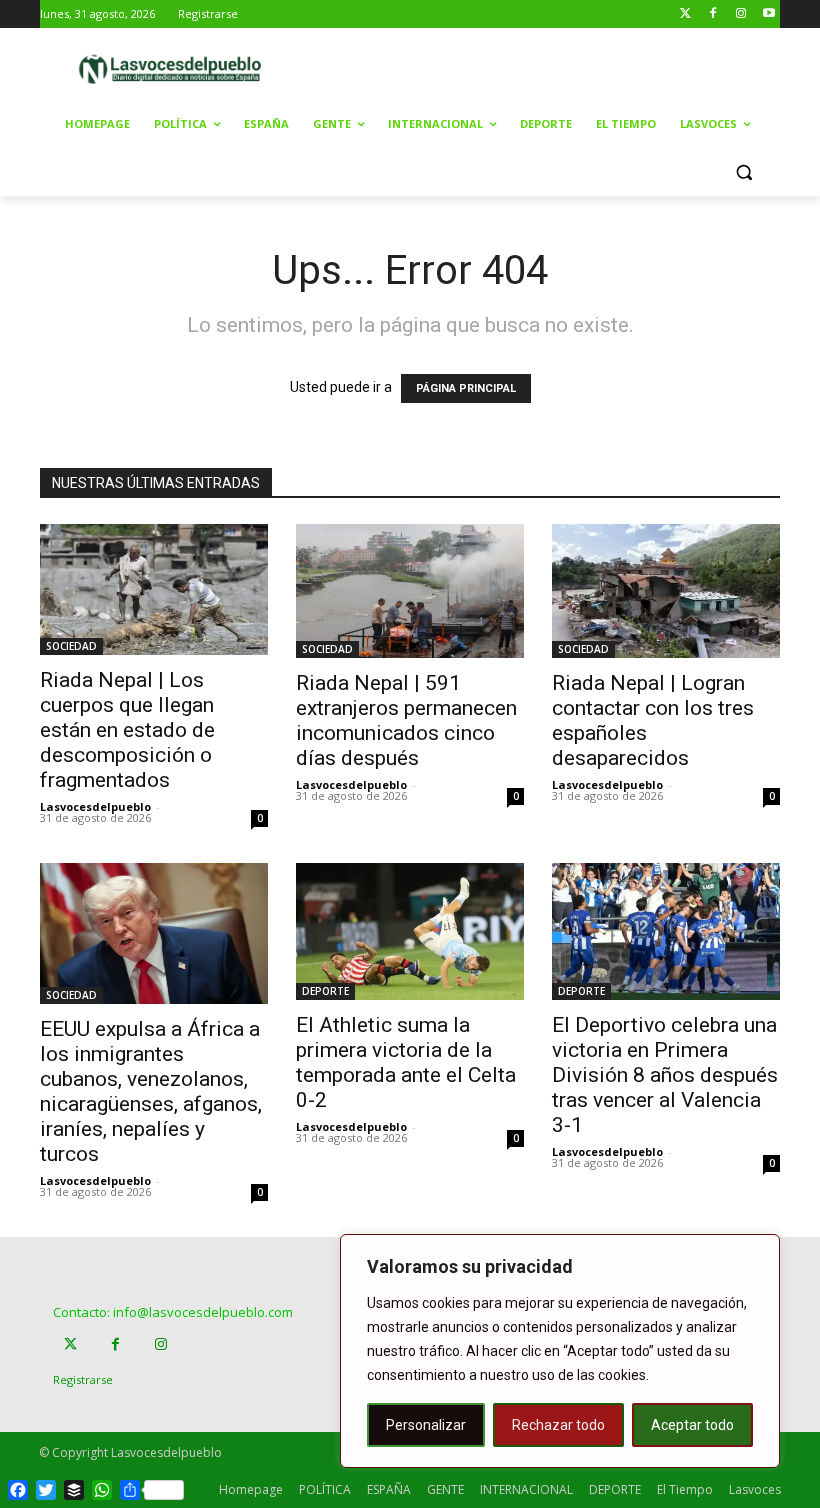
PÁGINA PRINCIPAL (466, 388)
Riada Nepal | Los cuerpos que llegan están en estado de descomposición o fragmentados (127, 730)
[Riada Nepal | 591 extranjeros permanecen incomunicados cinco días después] (410, 591)
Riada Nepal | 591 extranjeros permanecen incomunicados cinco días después (406, 720)
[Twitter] (685, 14)
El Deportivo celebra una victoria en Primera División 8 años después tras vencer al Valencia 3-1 (665, 1075)
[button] (743, 172)
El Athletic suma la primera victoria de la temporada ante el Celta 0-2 (406, 1062)
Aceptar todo (692, 1425)
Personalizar (426, 1425)
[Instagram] (740, 14)
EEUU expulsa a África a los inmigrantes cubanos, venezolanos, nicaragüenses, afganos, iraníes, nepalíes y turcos (151, 1091)
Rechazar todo (558, 1425)
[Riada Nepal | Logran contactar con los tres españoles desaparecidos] (666, 591)
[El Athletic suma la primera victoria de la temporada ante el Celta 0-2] (410, 931)
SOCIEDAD (71, 646)
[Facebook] (713, 14)
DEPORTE (325, 991)
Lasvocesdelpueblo (95, 806)
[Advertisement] (562, 67)
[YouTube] (768, 14)
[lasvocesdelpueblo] (176, 69)
